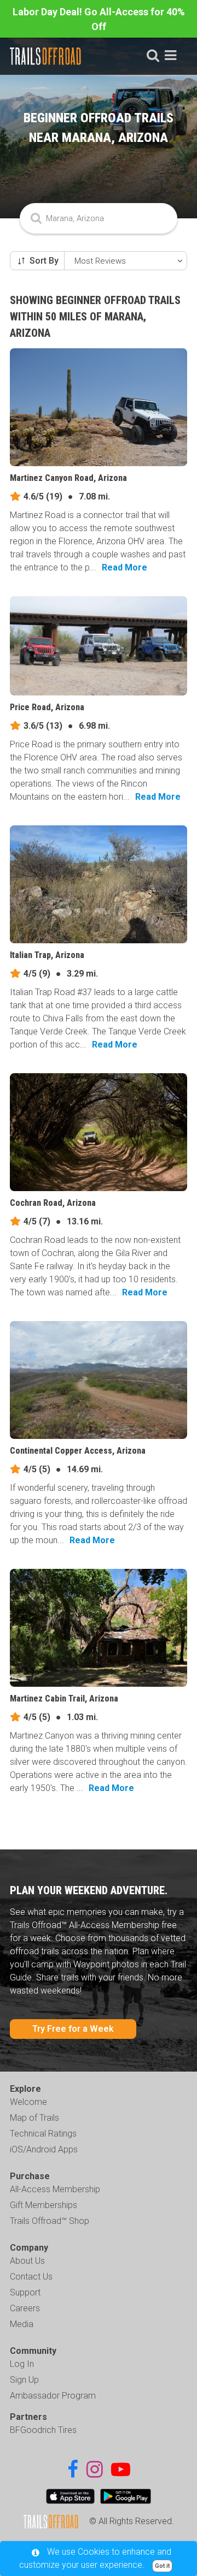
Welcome (28, 2102)
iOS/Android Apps (44, 2149)
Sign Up (24, 2380)
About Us (27, 2261)
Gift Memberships (44, 2205)
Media (22, 2324)
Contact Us (31, 2277)
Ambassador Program (53, 2396)
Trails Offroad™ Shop (50, 2221)
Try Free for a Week (73, 2029)
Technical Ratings (43, 2134)
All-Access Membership (55, 2189)
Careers (25, 2308)
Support (25, 2292)
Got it (162, 2566)
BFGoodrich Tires (43, 2430)
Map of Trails (34, 2118)
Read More (124, 567)
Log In (22, 2364)
